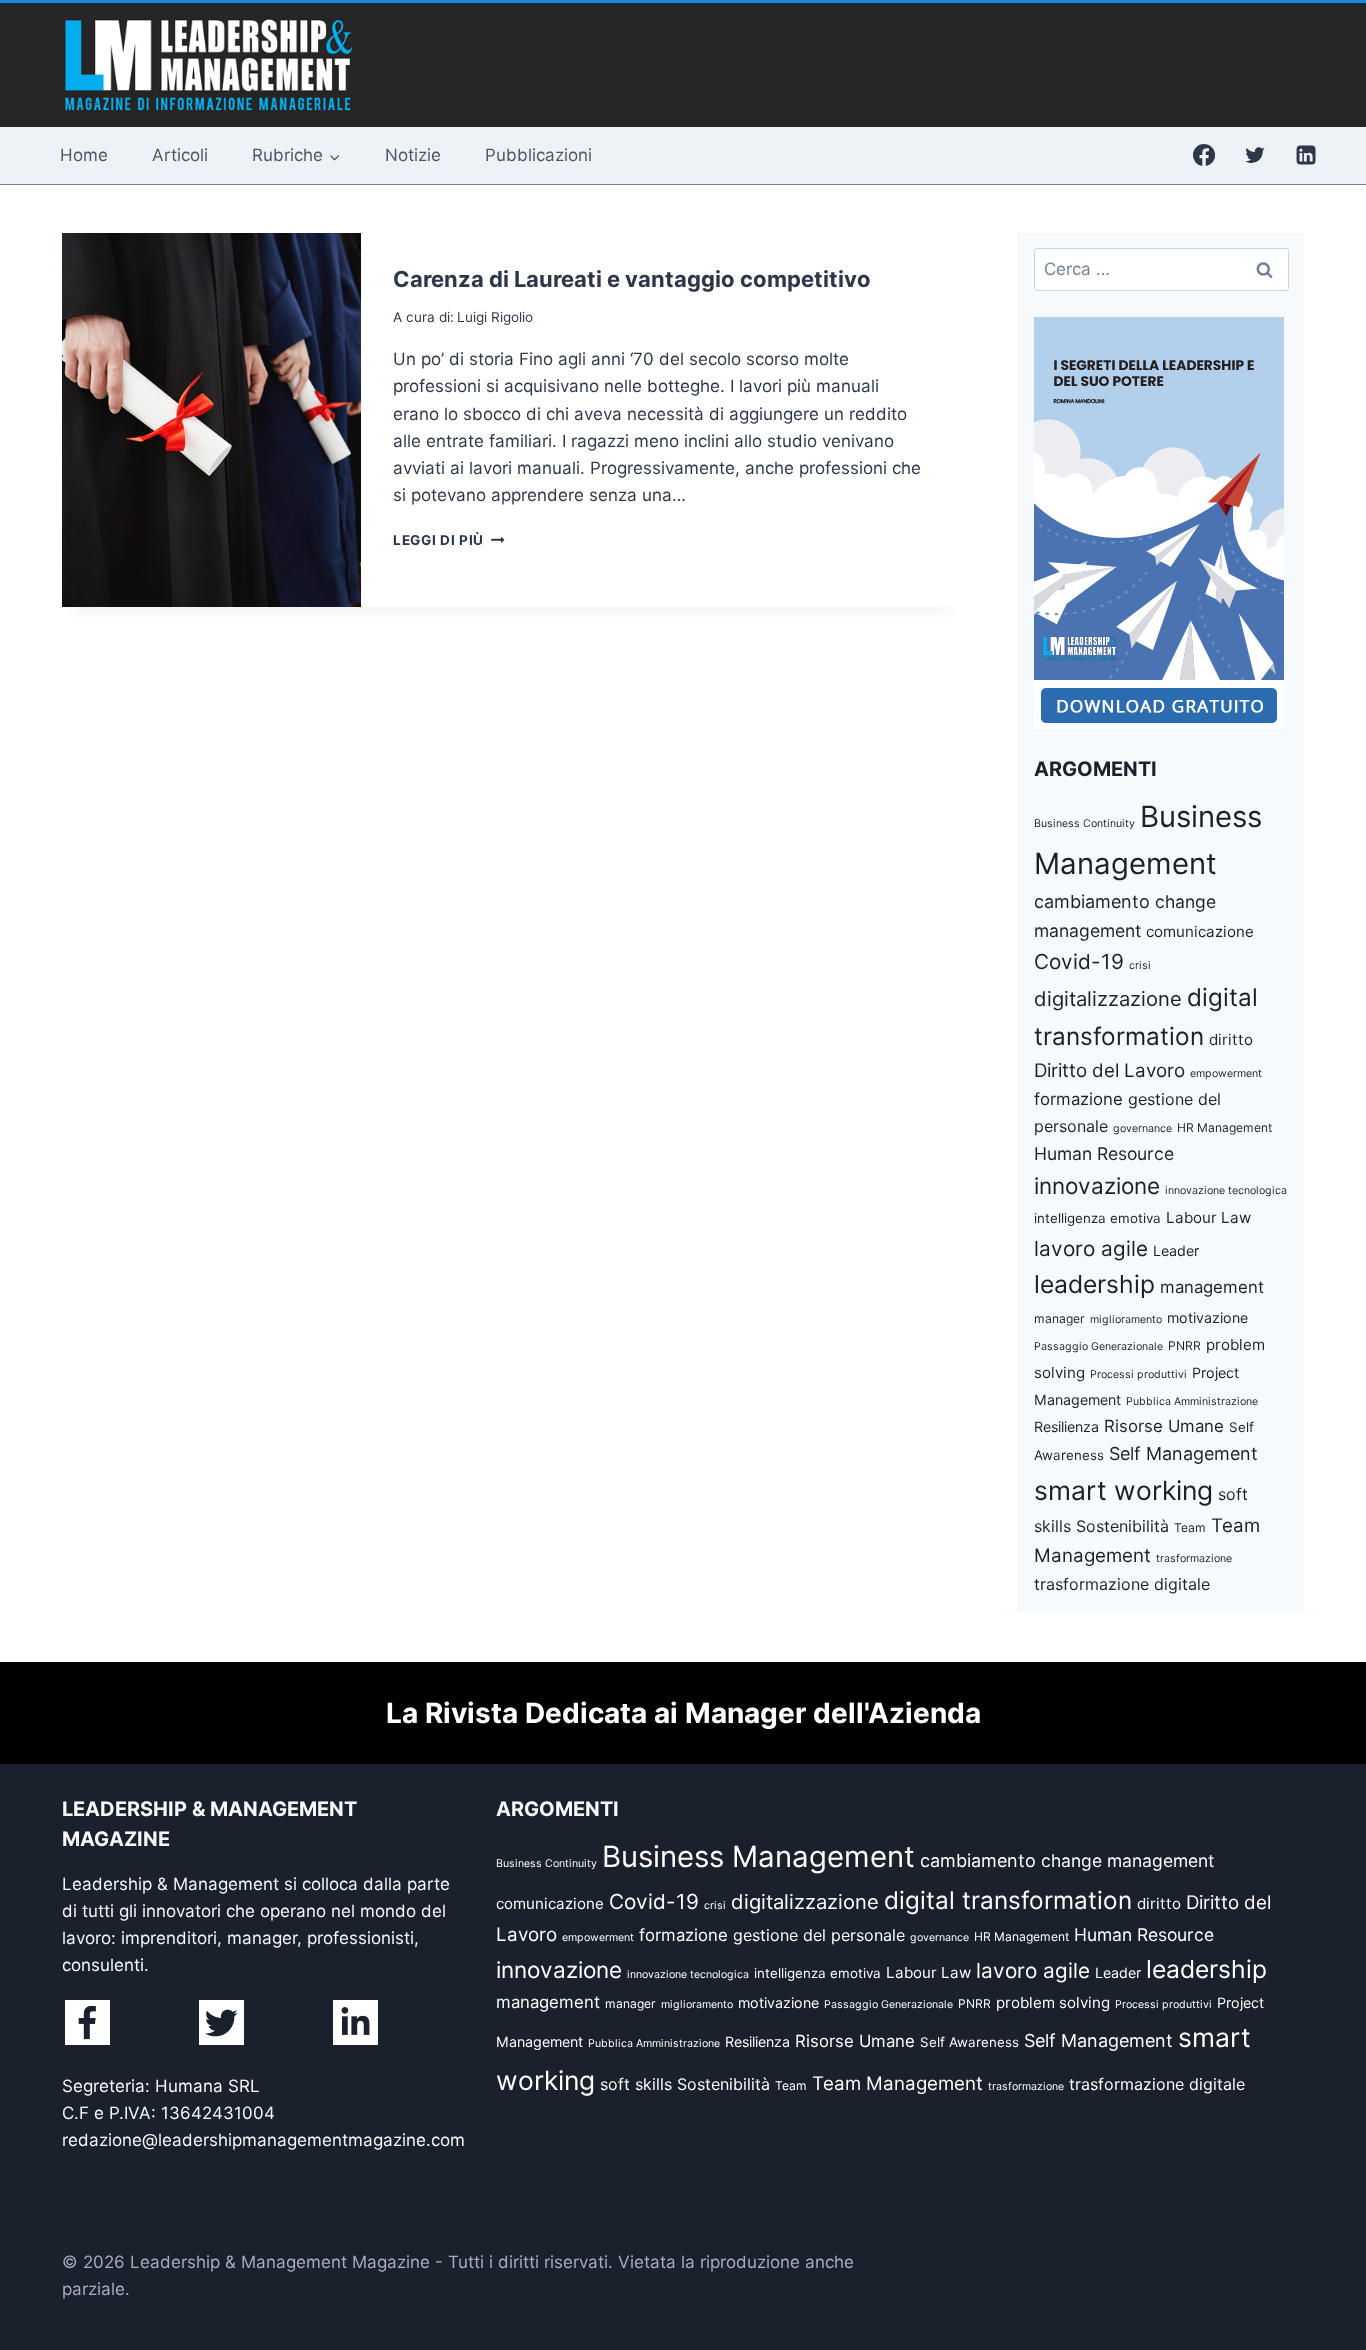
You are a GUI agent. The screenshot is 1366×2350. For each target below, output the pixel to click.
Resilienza (1066, 1426)
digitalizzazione (1108, 998)
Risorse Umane (1164, 1426)
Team (1190, 1527)
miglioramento (1126, 1319)
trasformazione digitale (1122, 1584)
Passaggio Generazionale (1098, 1346)
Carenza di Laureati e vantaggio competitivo (632, 279)
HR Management (1224, 1127)
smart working (1123, 1490)
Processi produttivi (1138, 1374)
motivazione (1207, 1317)
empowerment (1226, 1073)
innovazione (1097, 1185)
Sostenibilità (1122, 1526)
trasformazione (1194, 1558)
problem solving (1053, 2002)
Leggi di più (449, 540)
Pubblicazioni (538, 155)
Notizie (413, 155)
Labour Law (1208, 1217)
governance (1142, 1128)
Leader (1176, 1250)
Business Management (758, 1856)
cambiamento (1092, 901)
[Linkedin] (1306, 155)
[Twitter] (1255, 155)
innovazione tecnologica (1226, 1190)
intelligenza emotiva (1097, 1218)
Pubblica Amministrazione (1192, 1401)
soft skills (636, 2084)
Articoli (180, 155)
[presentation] (211, 420)
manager (1059, 1318)
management (1212, 1287)
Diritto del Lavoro (1109, 1070)
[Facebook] (1204, 155)
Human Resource (1104, 1153)
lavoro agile (1091, 1248)
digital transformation (1008, 1900)
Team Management (897, 2083)
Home (84, 155)
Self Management (1183, 1453)
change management (1127, 1860)
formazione (1078, 1099)
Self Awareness (969, 2042)
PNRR (1184, 1345)
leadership (1094, 1284)
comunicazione (1200, 931)
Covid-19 (1079, 961)
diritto (1231, 1039)
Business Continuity (1084, 823)
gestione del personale (819, 1935)
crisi (1140, 965)
